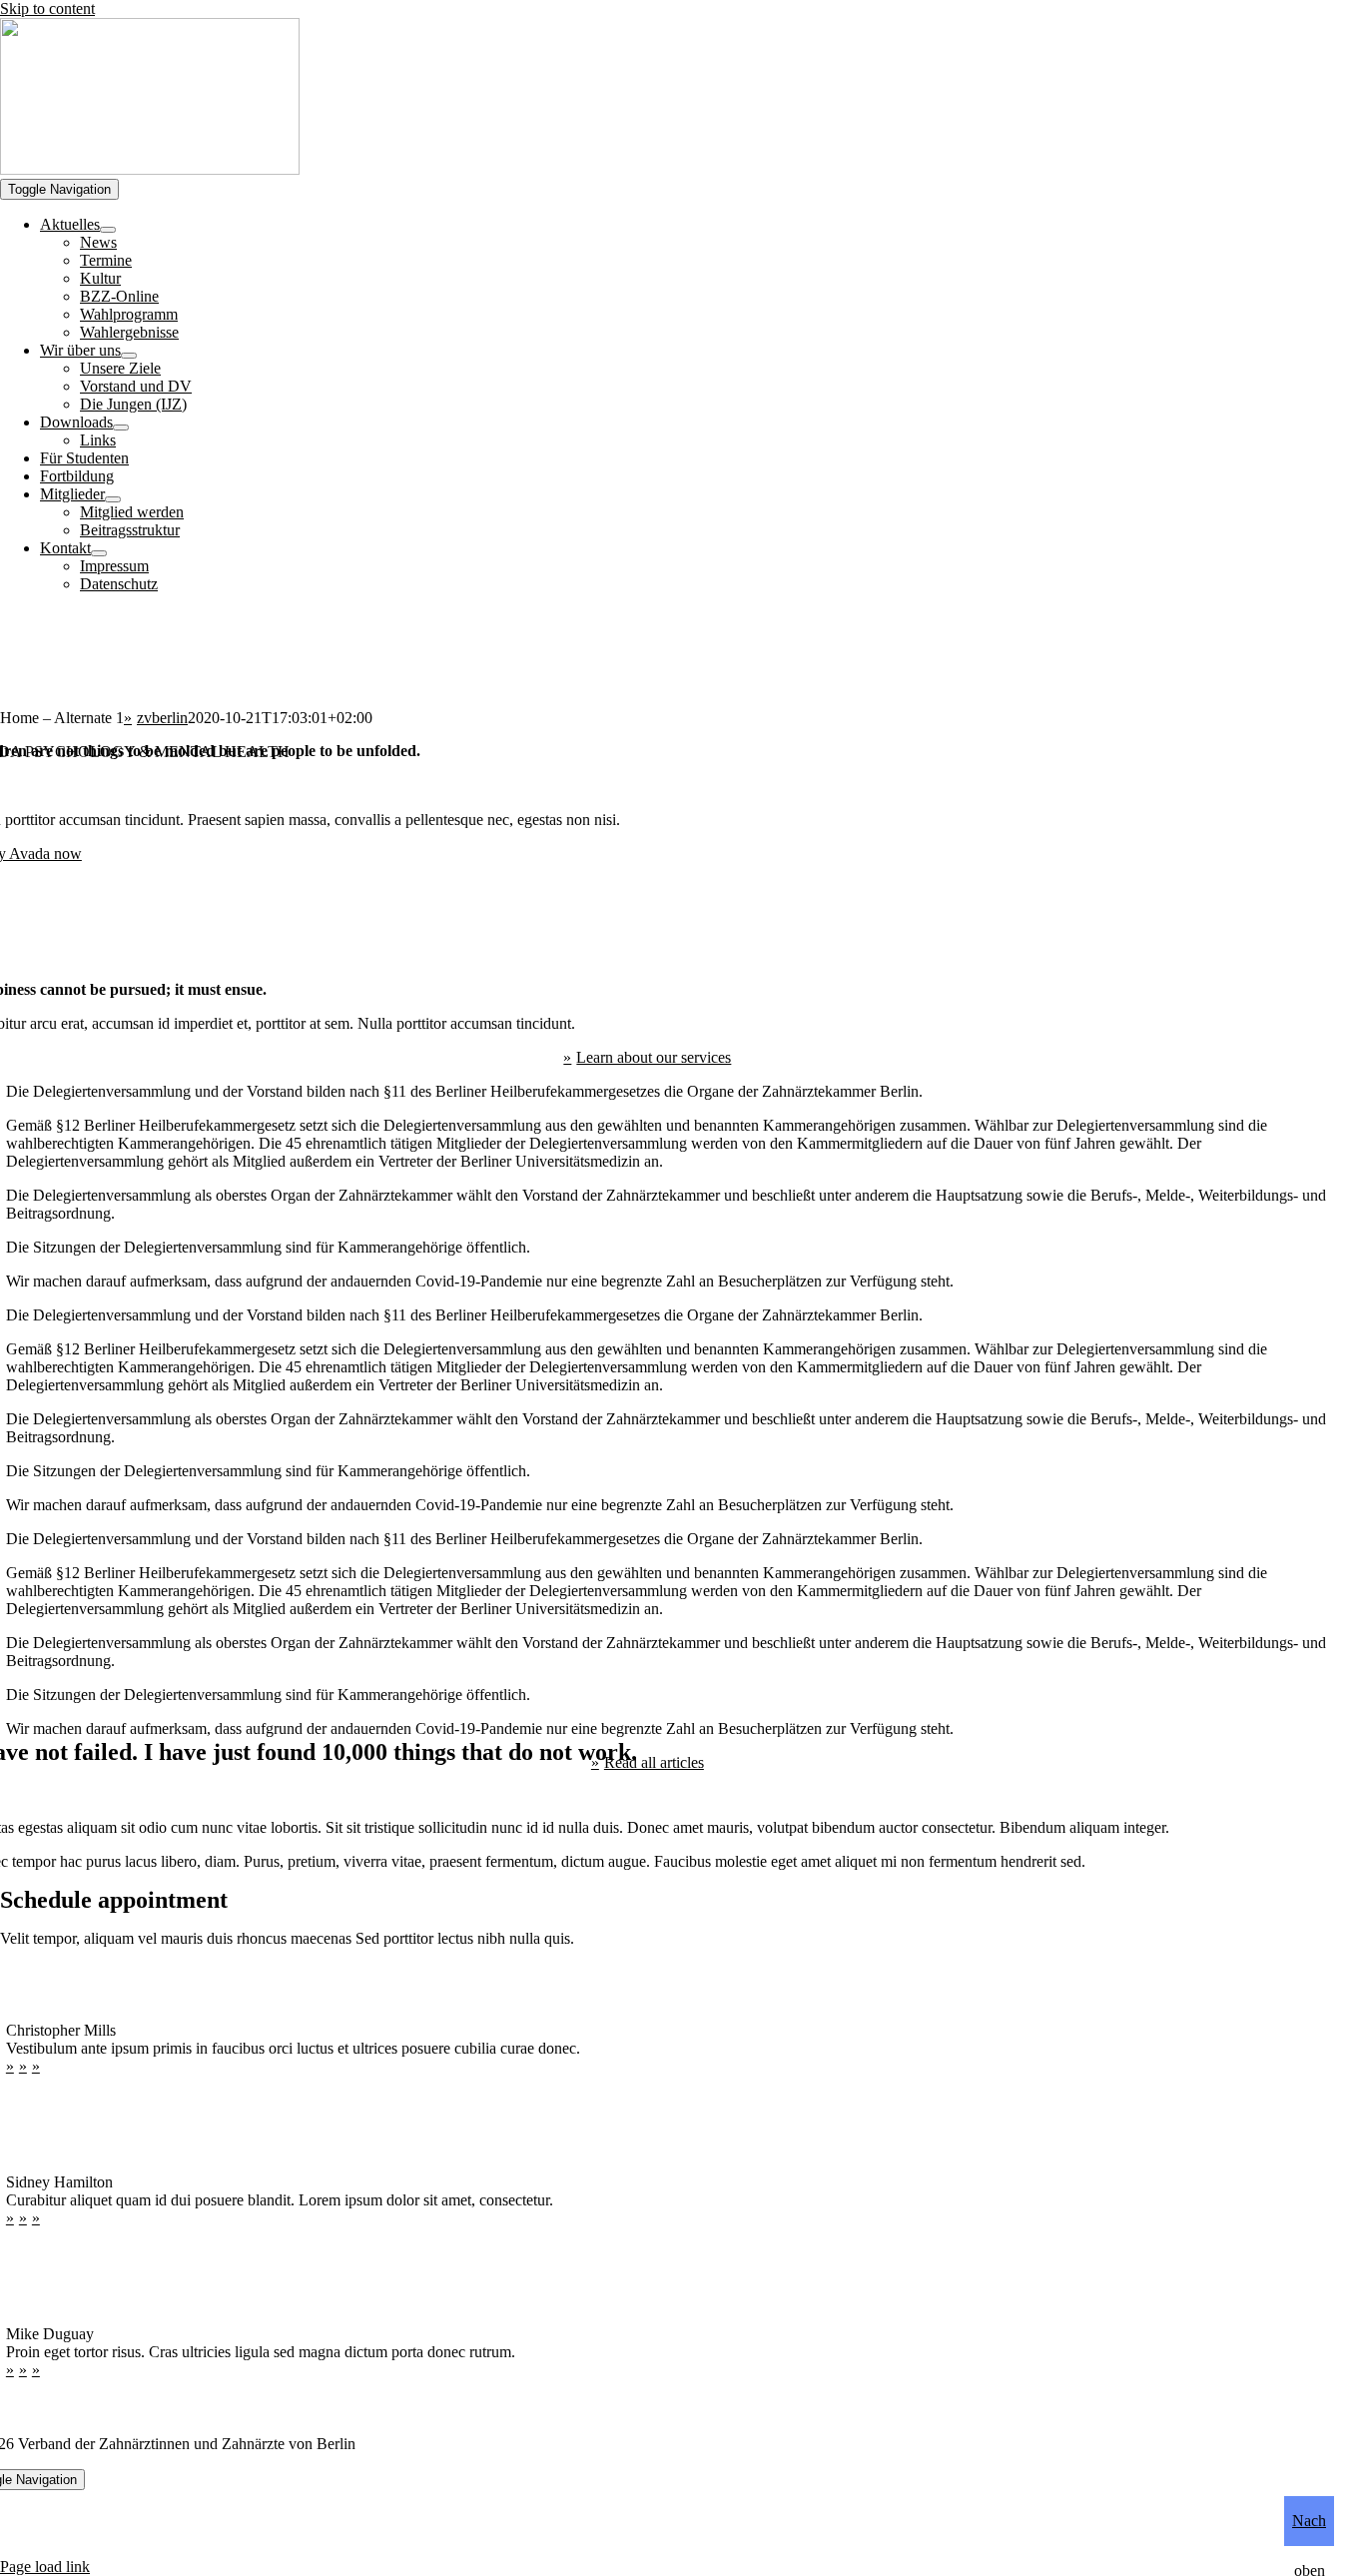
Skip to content (47, 8)
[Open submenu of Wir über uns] (129, 356)
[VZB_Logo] (150, 169)
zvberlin (162, 718)
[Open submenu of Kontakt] (99, 553)
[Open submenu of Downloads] (121, 428)
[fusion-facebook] (12, 2066)
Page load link (45, 2567)
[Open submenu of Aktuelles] (108, 230)
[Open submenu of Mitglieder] (113, 499)
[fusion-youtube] (38, 2066)
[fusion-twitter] (25, 2066)
